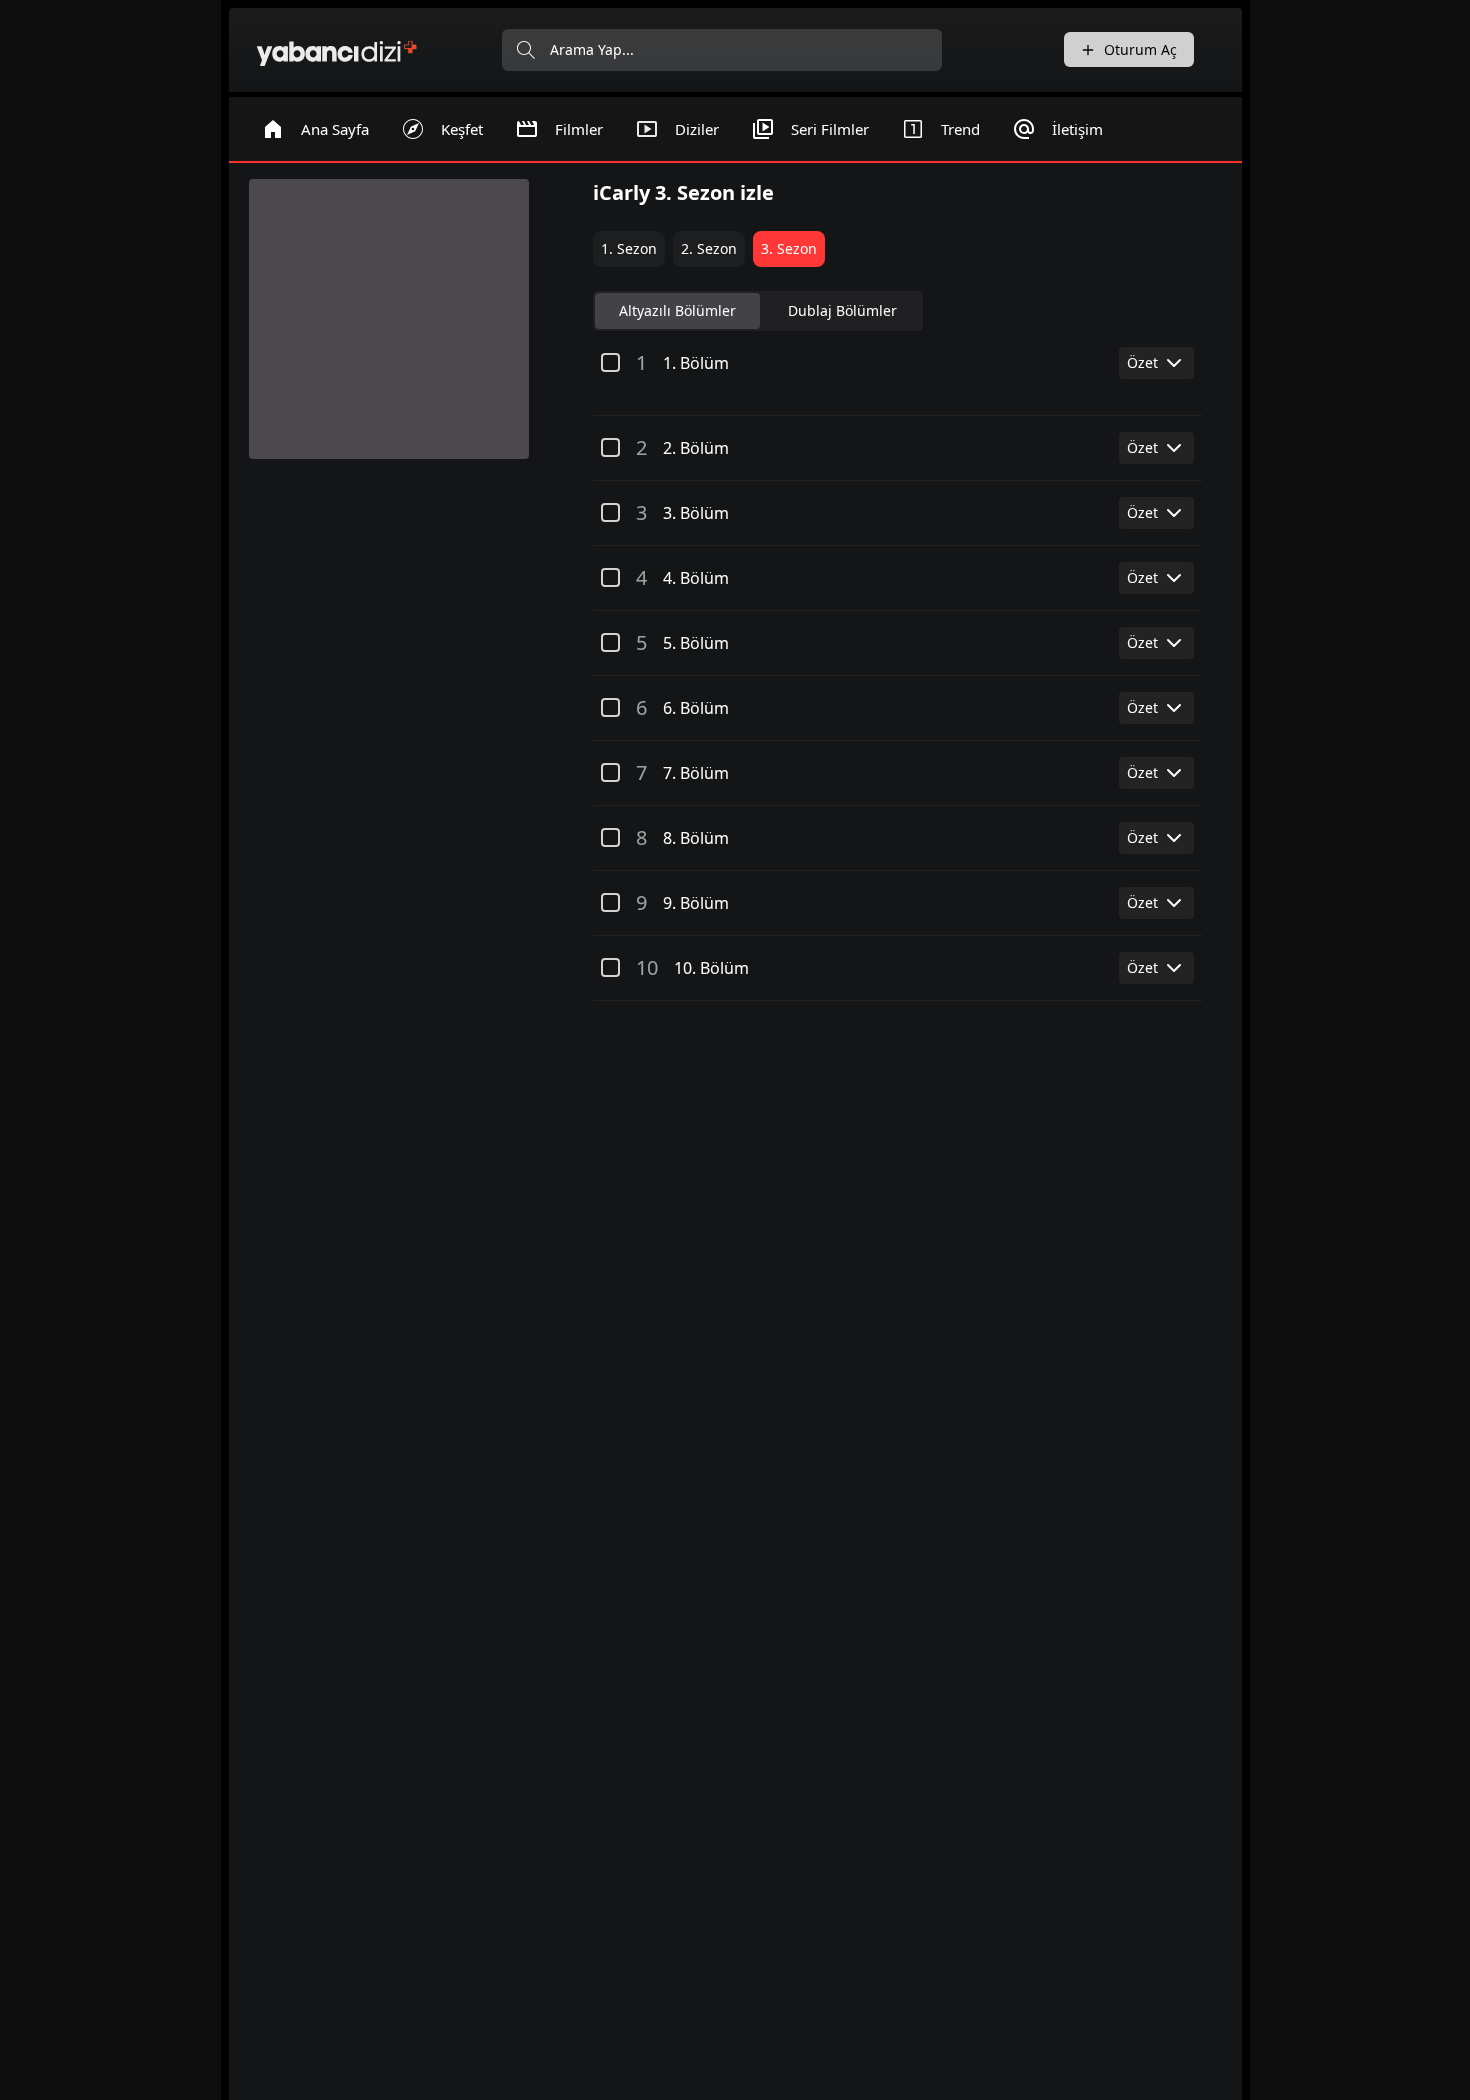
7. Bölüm (696, 773)
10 (647, 967)
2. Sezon (709, 248)
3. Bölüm (696, 513)
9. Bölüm (696, 903)
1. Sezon (629, 248)
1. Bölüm (696, 363)
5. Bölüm (696, 643)
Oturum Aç (1140, 49)
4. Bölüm (696, 578)
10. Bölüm (711, 968)
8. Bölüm (696, 838)
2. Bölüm (696, 448)
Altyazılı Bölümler (677, 310)
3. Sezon (789, 248)
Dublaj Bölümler (842, 310)
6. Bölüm (696, 708)
